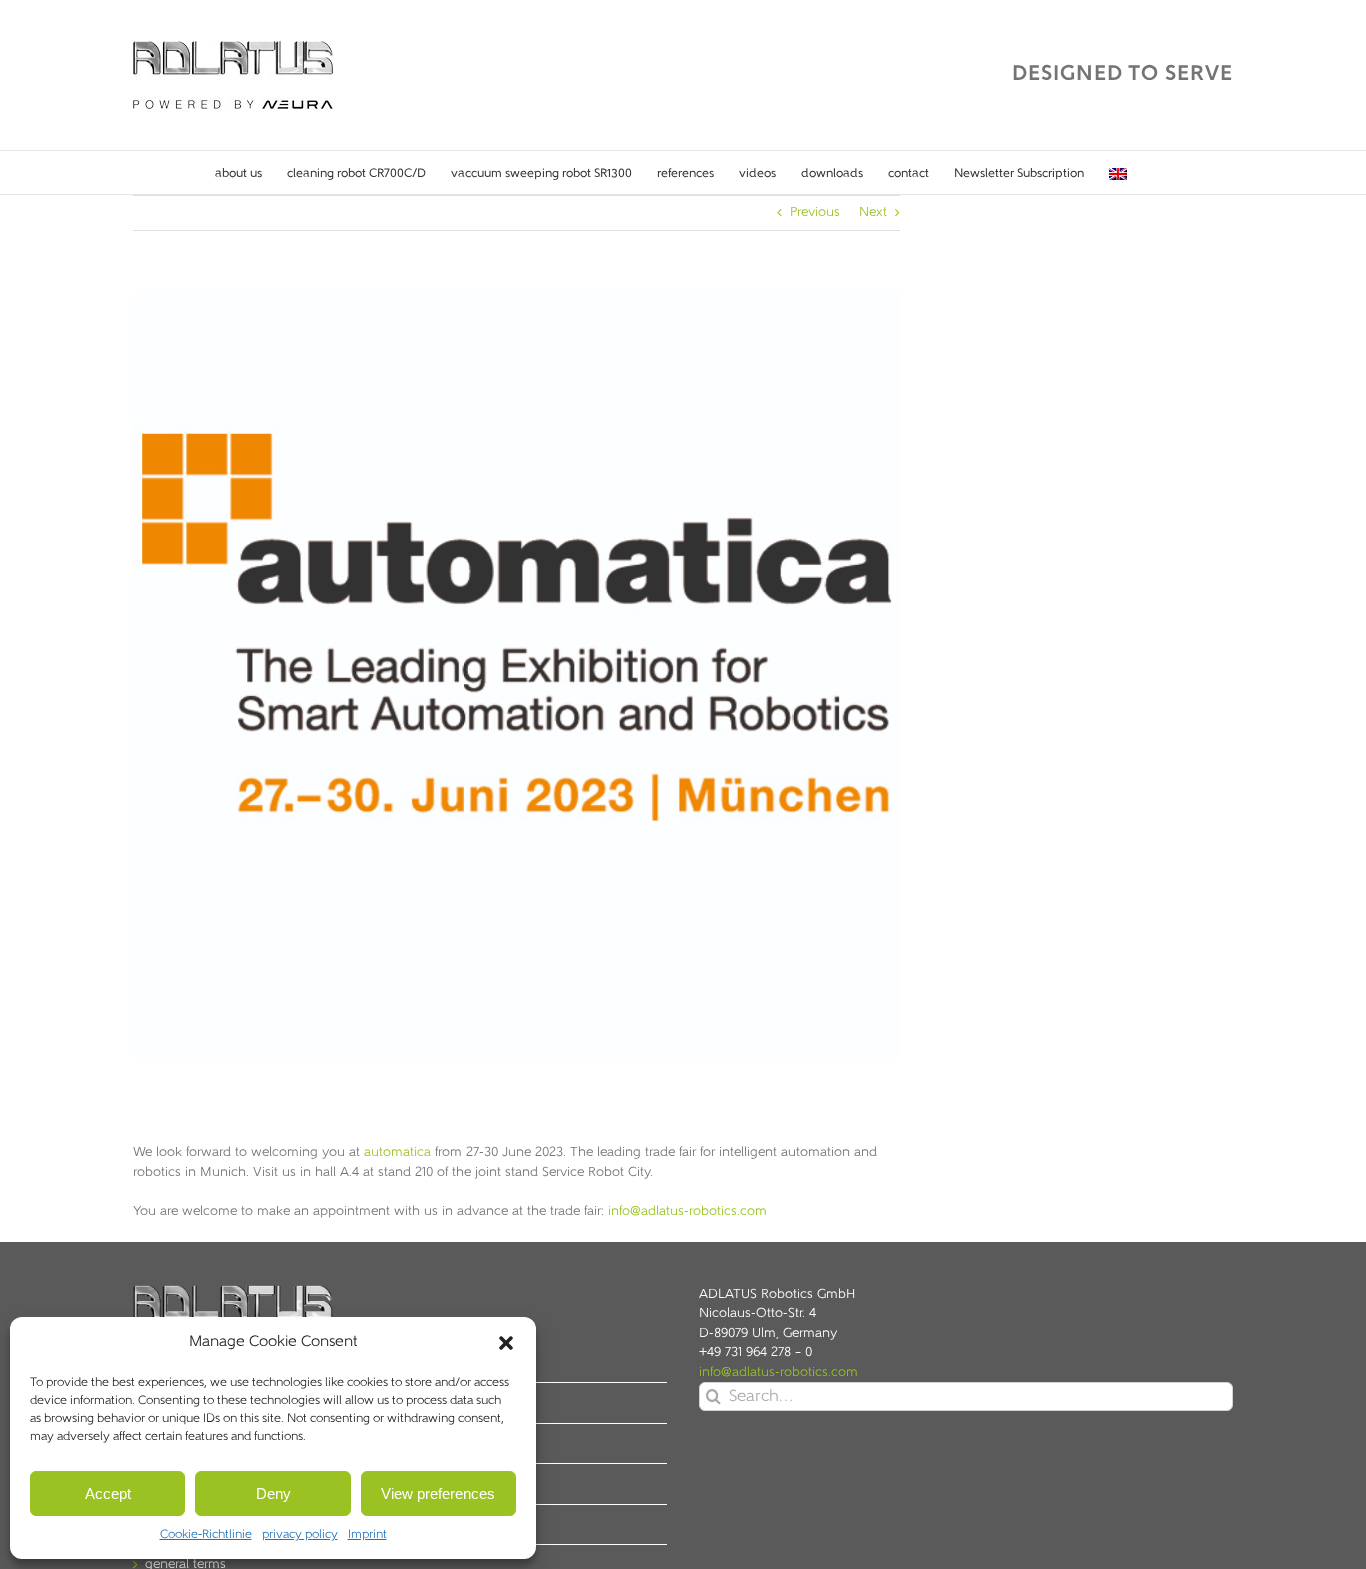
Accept (108, 1493)
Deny (273, 1493)
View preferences (438, 1493)
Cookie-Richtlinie (206, 1535)
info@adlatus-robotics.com (687, 1211)
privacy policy (300, 1535)
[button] (506, 1343)
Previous (815, 212)
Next (873, 212)
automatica (397, 1152)
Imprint (367, 1535)
